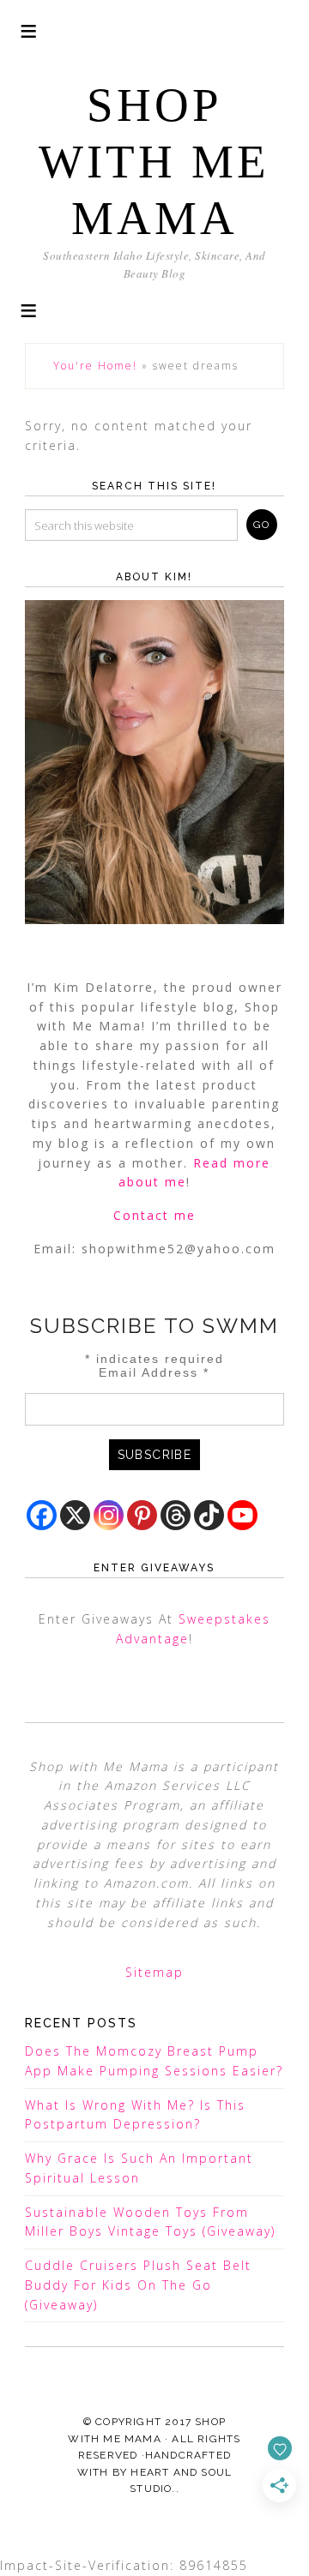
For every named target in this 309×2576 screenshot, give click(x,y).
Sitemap (154, 1972)
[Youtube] (242, 1515)
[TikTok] (209, 1515)
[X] (75, 1515)
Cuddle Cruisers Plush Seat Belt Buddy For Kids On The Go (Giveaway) (138, 2285)
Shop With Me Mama (154, 162)
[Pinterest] (142, 1515)
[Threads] (176, 1515)
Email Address (154, 1372)
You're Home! (95, 366)
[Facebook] (42, 1515)
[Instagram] (109, 1515)
